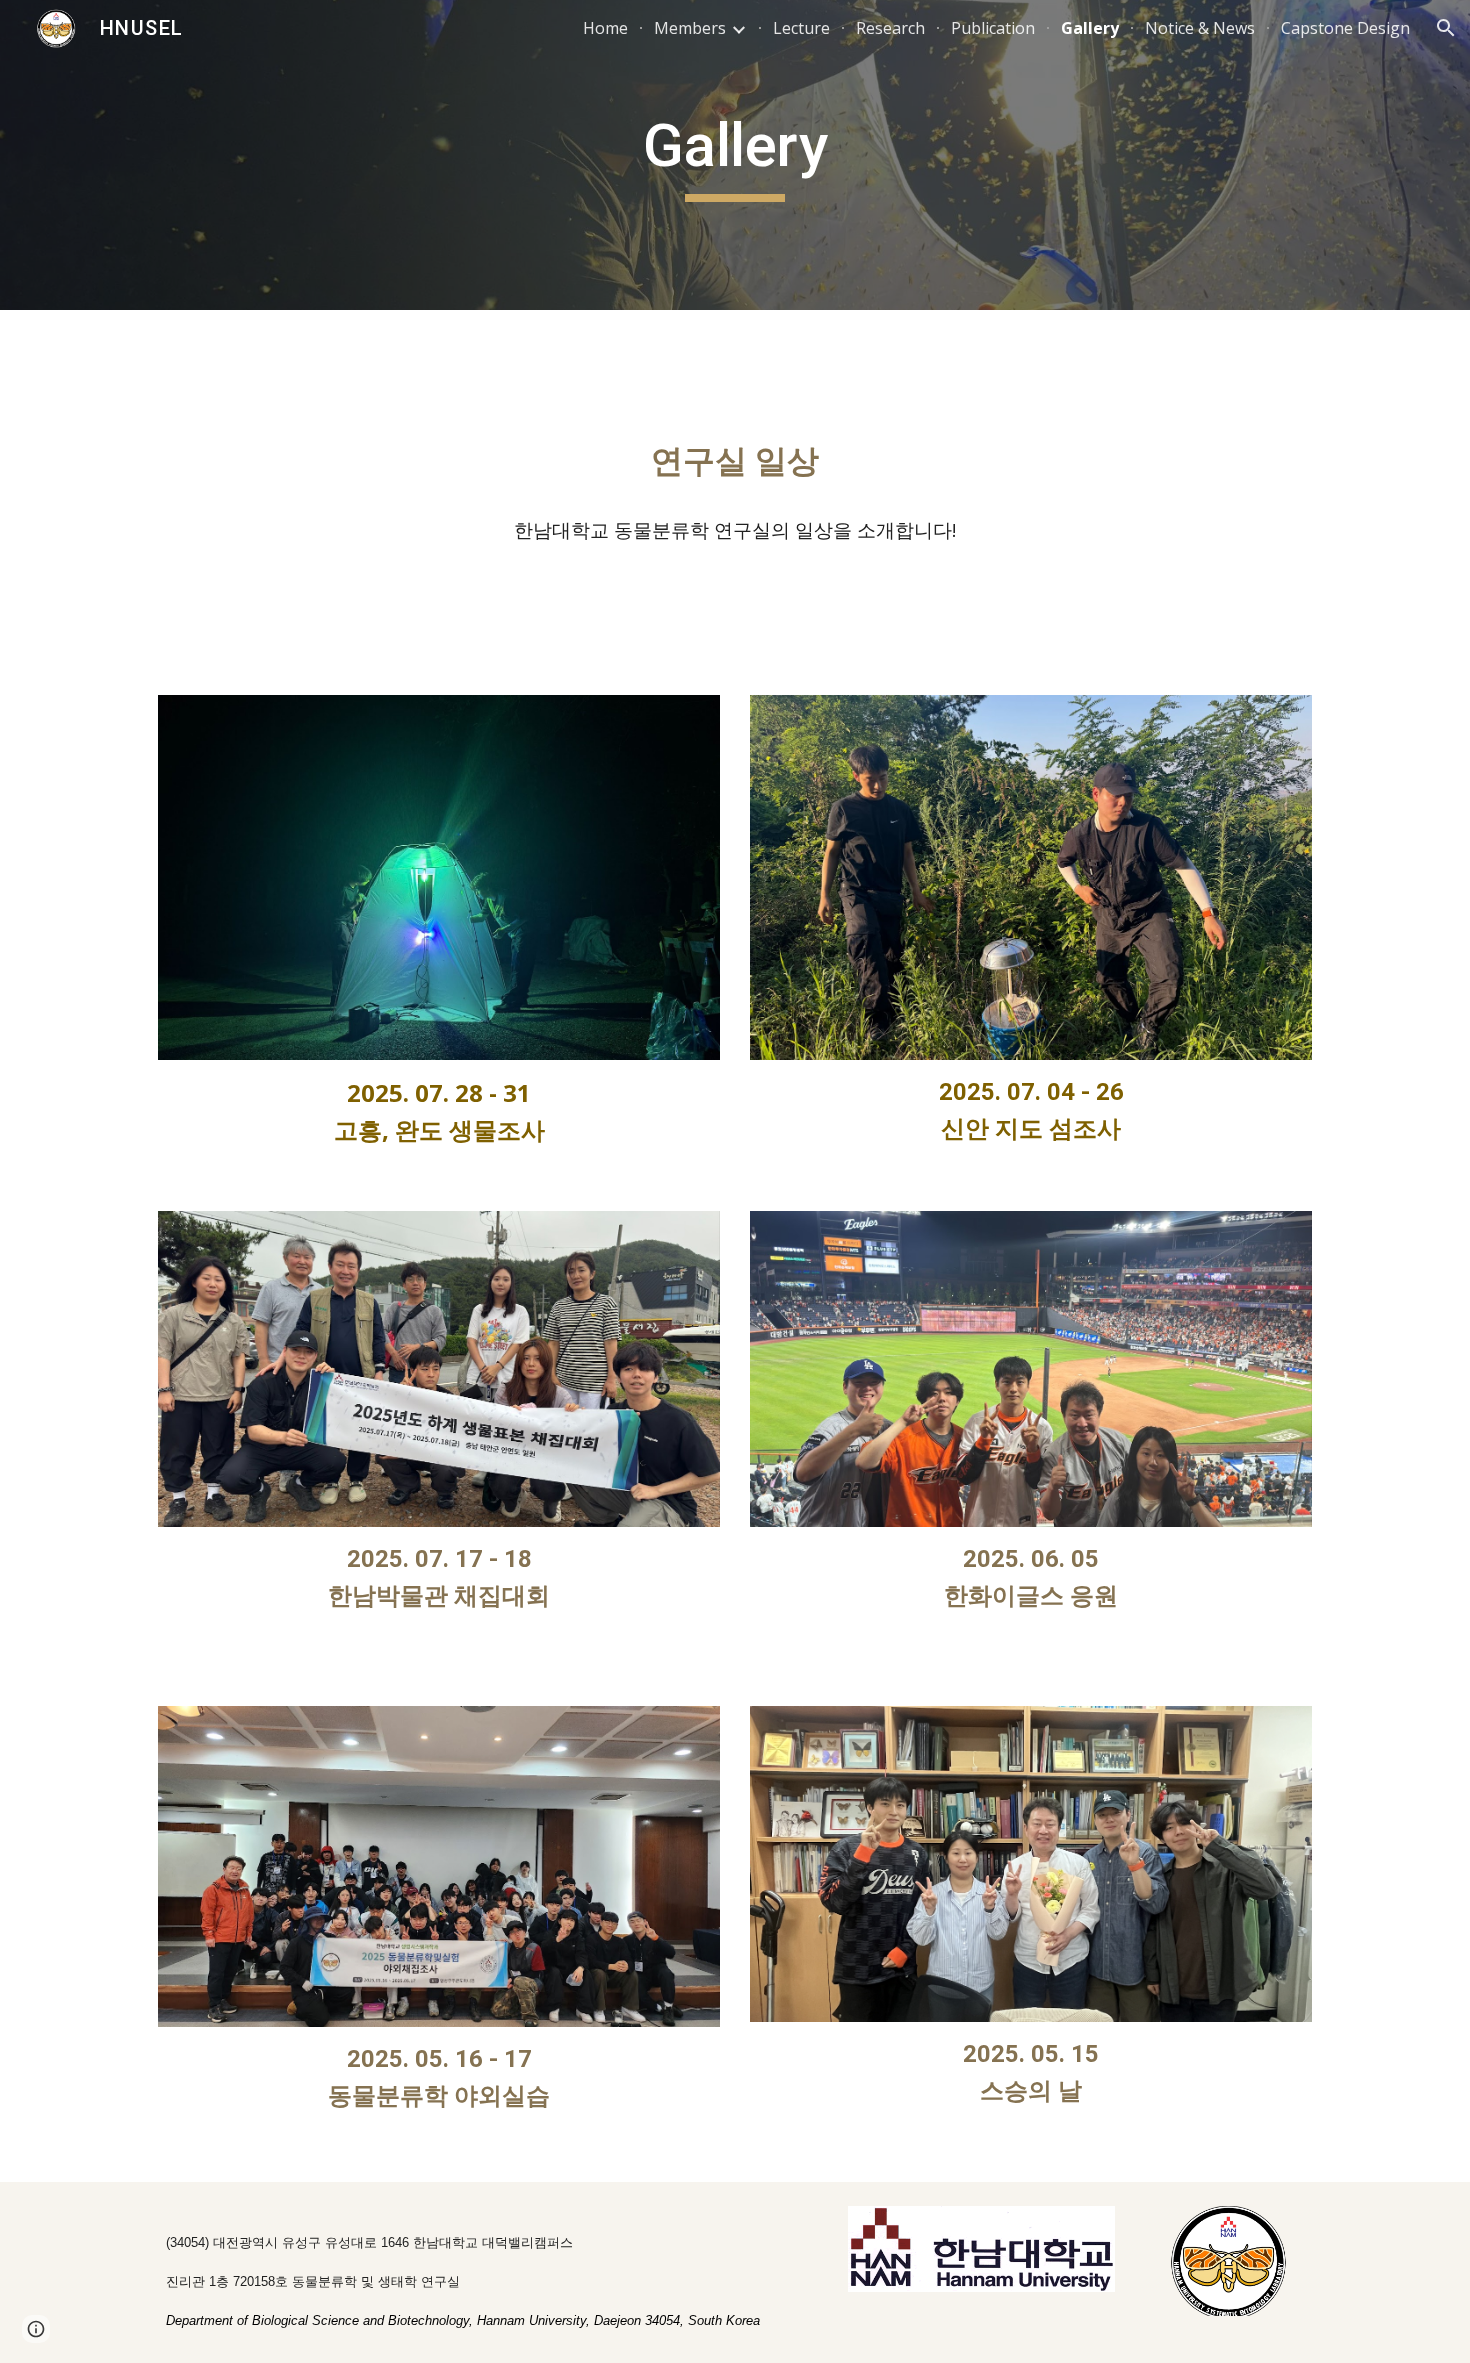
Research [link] (890, 28)
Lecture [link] (801, 28)
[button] (1446, 28)
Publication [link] (993, 28)
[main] (735, 155)
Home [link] (605, 28)
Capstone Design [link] (1345, 28)
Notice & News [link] (1200, 28)
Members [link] (690, 28)
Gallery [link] (1090, 28)
